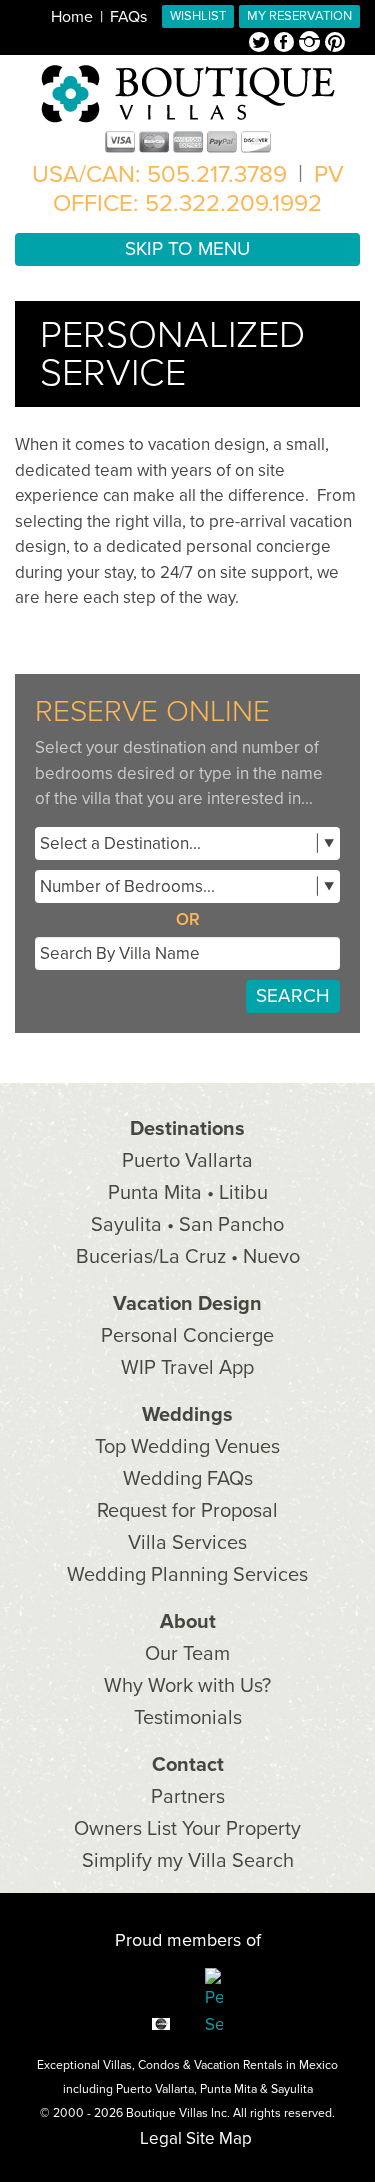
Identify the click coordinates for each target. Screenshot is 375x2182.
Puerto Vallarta (187, 1161)
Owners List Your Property (187, 1829)
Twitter (261, 44)
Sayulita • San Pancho (187, 1225)
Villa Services (187, 1543)
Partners (188, 1797)
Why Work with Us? (187, 1686)
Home (72, 17)
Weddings (187, 1415)
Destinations (187, 1129)
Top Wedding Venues (187, 1447)
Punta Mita (228, 2089)
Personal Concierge (187, 1336)
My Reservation (299, 16)
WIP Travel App (187, 1368)
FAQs (128, 17)
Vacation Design (187, 1304)
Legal (161, 2138)
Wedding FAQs (188, 1479)
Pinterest (335, 44)
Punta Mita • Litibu (188, 1193)
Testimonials (188, 1718)
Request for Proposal (187, 1511)
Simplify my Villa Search (188, 1861)
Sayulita (292, 2089)
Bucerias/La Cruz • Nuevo (188, 1257)
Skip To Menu (187, 249)
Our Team (187, 1654)
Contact (188, 1765)
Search (293, 996)
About (188, 1622)
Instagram (312, 44)
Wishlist (198, 16)
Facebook (286, 44)
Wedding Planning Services (187, 1575)
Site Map (219, 2138)
